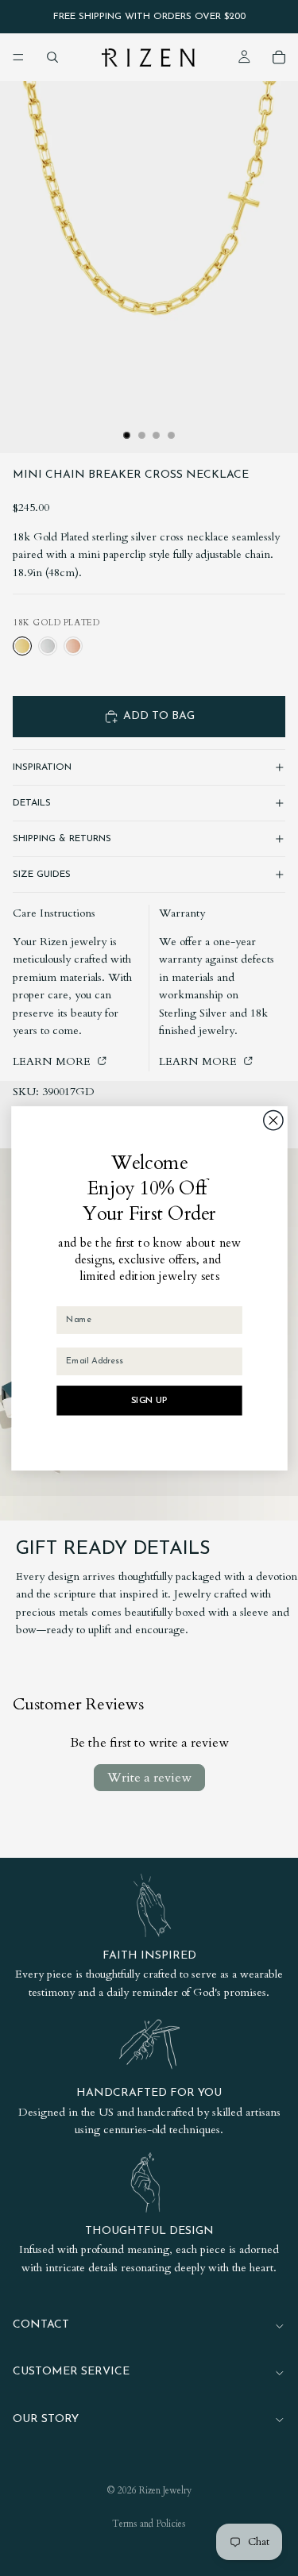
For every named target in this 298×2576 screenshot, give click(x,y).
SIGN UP (149, 1400)
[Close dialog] (273, 1120)
